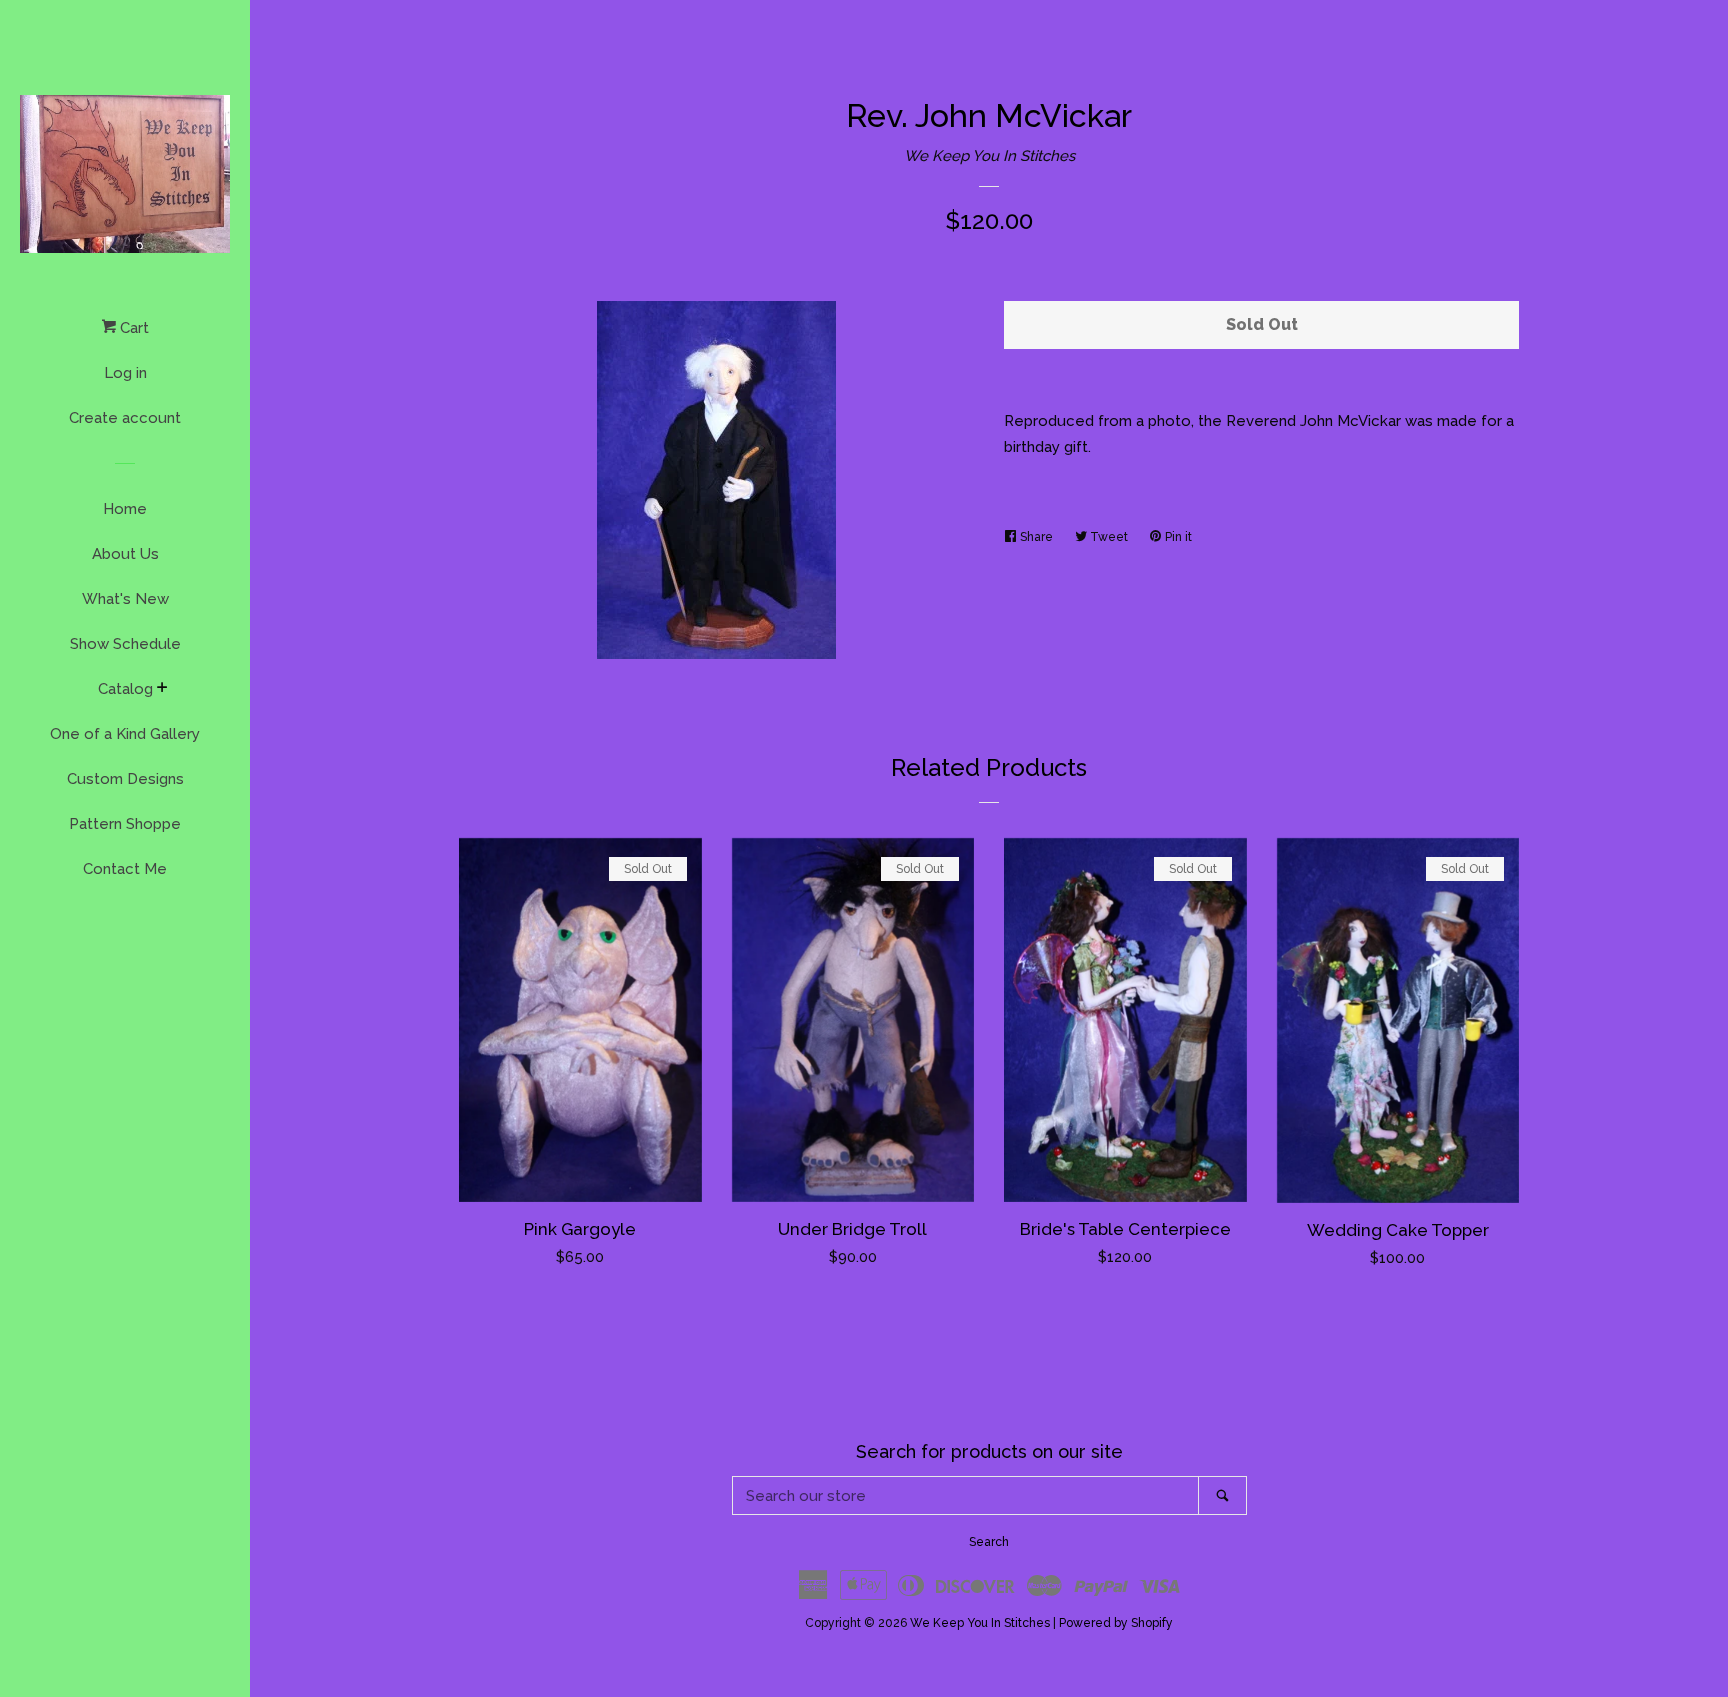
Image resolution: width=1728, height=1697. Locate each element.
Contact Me (125, 869)
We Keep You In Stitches (989, 156)
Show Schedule (125, 644)
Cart (132, 328)
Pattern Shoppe (125, 824)
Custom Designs (125, 779)
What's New (125, 599)
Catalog (125, 689)
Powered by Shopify (1116, 1623)
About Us (125, 554)
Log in (125, 373)
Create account (125, 418)
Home (125, 509)
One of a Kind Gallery (125, 734)
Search (989, 1542)
